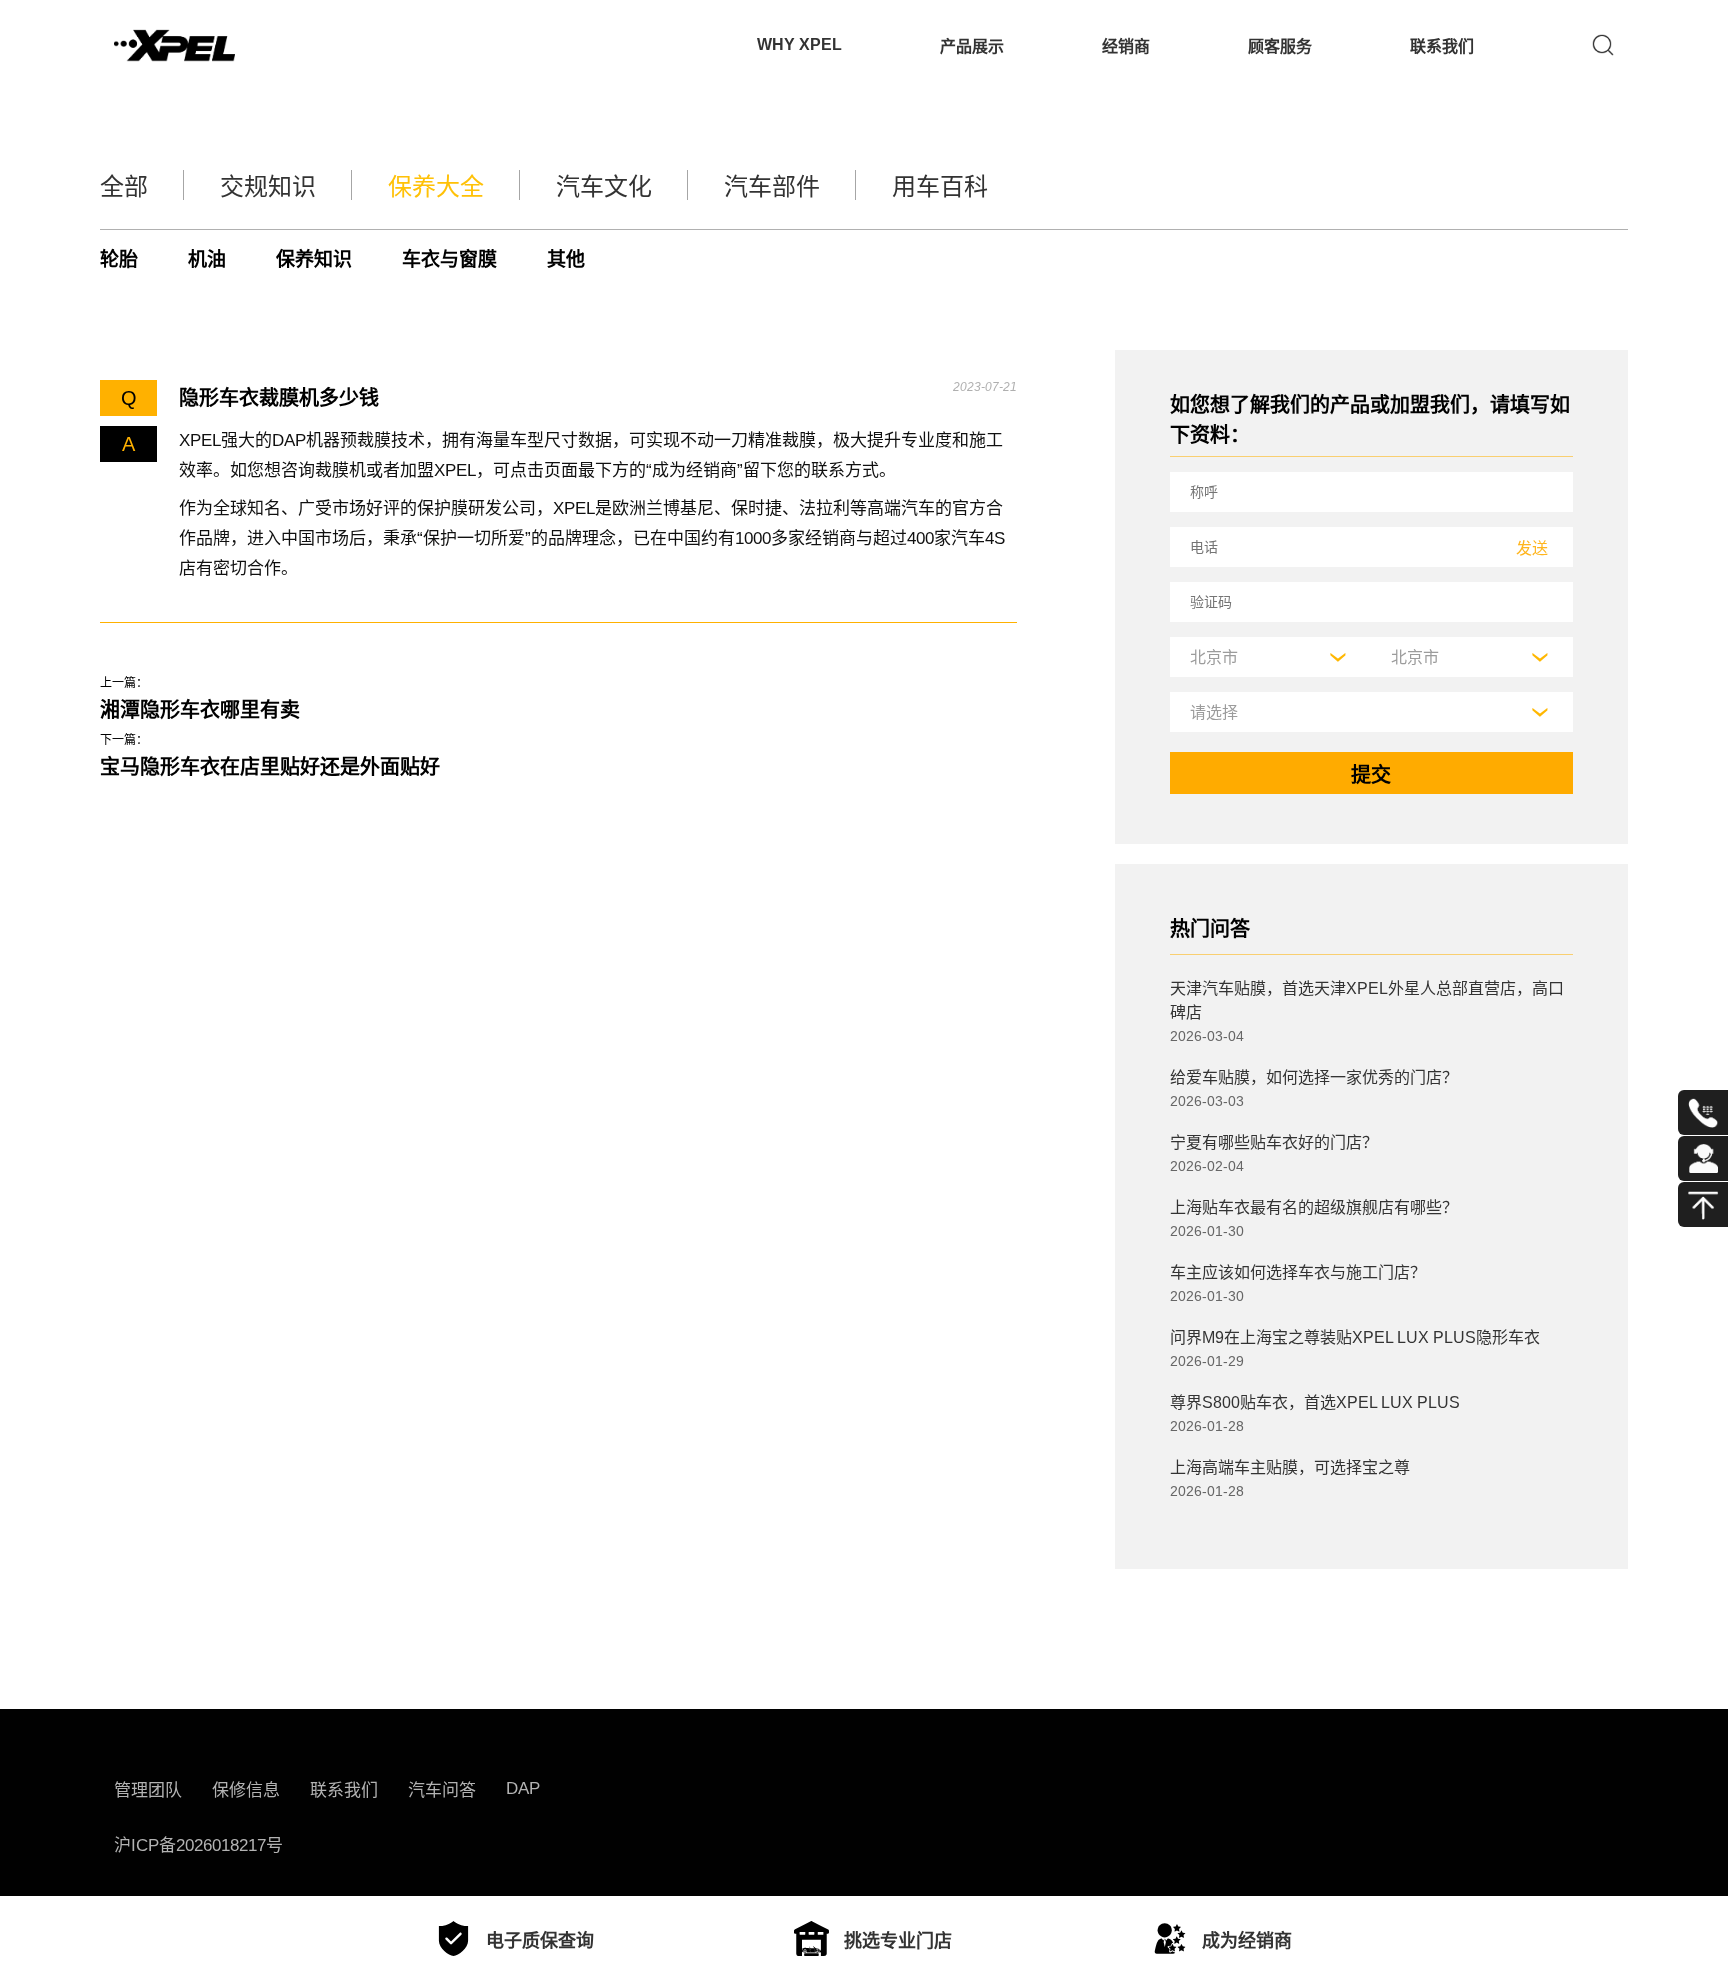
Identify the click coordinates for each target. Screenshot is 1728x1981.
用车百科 (940, 186)
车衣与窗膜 (449, 259)
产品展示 (972, 46)
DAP (523, 1788)
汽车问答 (442, 1790)
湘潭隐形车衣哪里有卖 (200, 710)
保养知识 (314, 259)
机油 (207, 259)
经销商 (1126, 46)
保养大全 (436, 186)
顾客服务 (1280, 46)
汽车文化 (604, 186)
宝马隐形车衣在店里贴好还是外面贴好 (270, 767)
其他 (566, 259)
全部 (124, 186)
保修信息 (246, 1790)
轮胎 (119, 259)
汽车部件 (772, 186)
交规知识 (268, 186)
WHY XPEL (799, 44)
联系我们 (1442, 46)
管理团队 (148, 1790)
